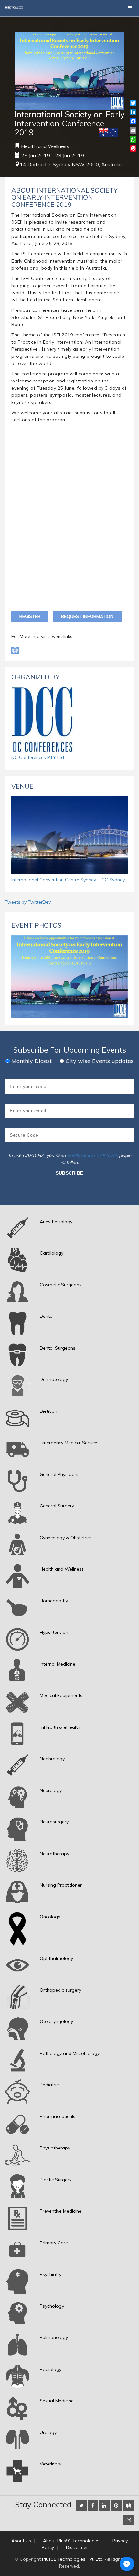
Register (30, 616)
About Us (21, 2541)
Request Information (87, 616)
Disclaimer (77, 2547)
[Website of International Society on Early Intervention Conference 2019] (15, 650)
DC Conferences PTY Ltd (38, 757)
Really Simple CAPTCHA (92, 1155)
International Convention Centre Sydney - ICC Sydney (68, 880)
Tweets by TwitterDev (28, 902)
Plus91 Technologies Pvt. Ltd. (73, 2559)
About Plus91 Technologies (72, 2541)
